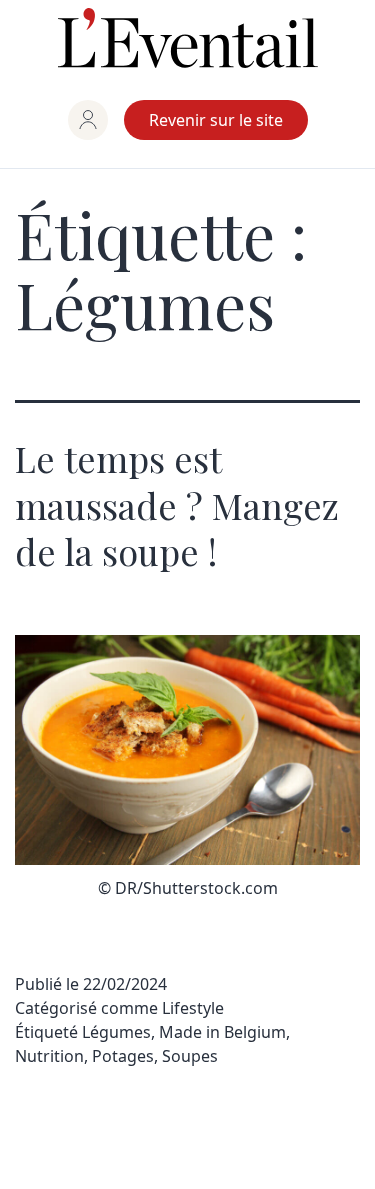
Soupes (190, 1056)
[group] (88, 120)
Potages (123, 1056)
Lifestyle (193, 1008)
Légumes (116, 1032)
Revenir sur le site (216, 120)
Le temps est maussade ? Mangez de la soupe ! (177, 505)
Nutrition (49, 1056)
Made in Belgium (222, 1032)
